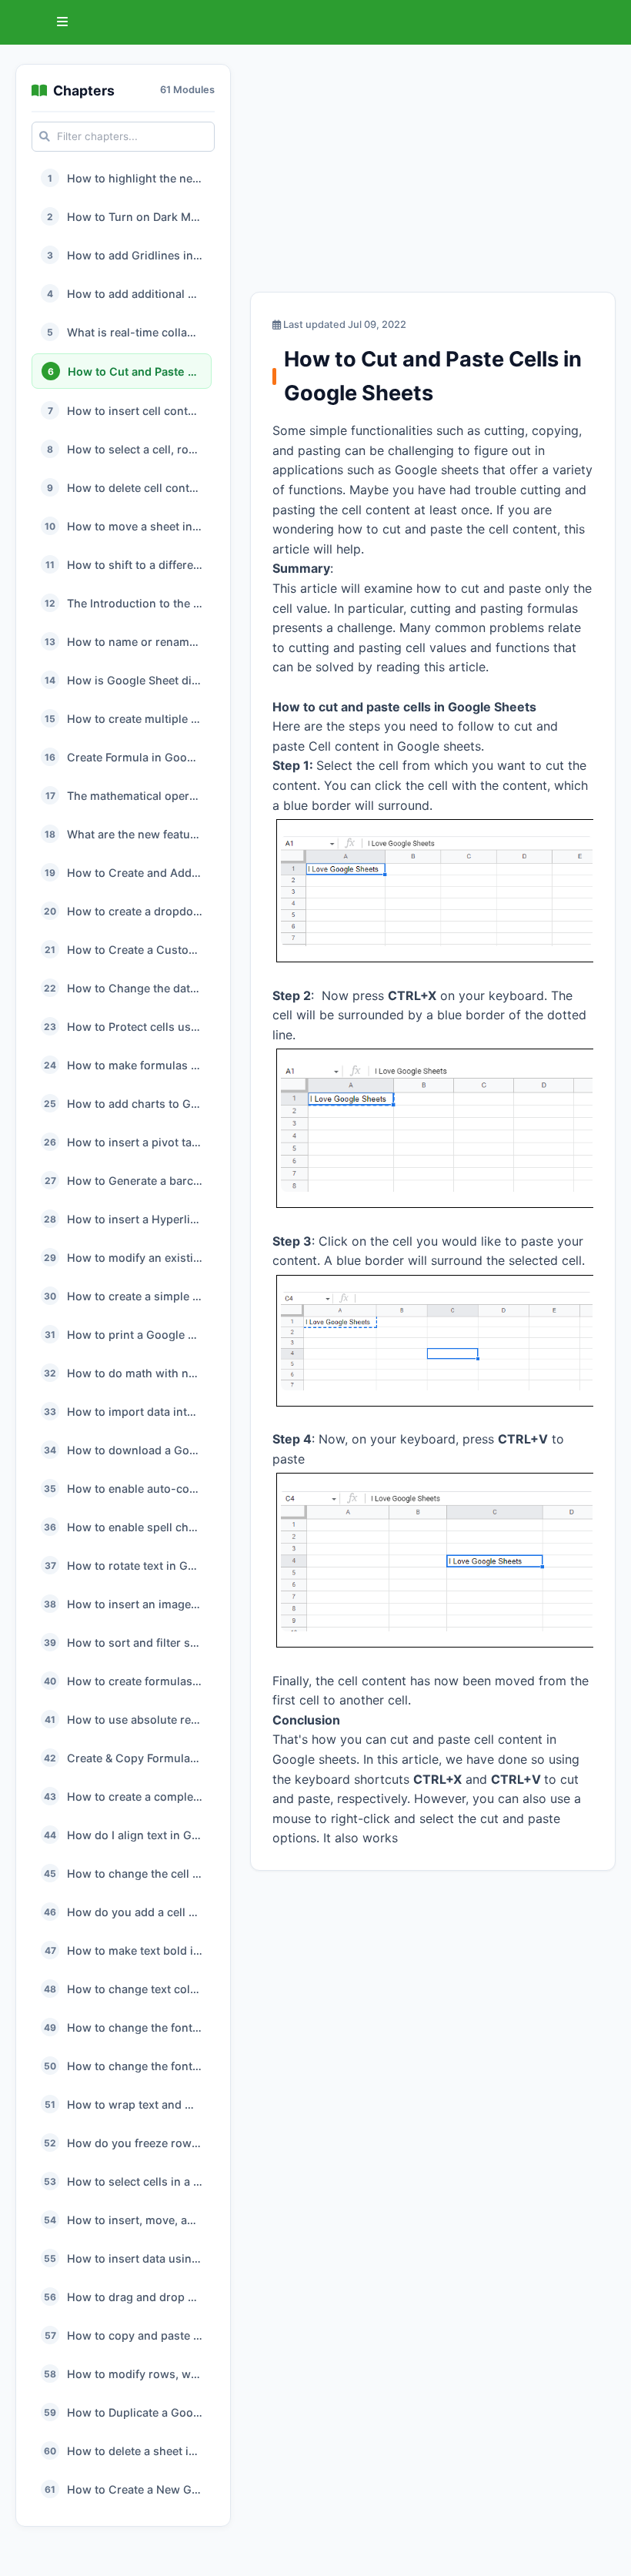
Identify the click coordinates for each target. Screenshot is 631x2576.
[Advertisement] (433, 172)
